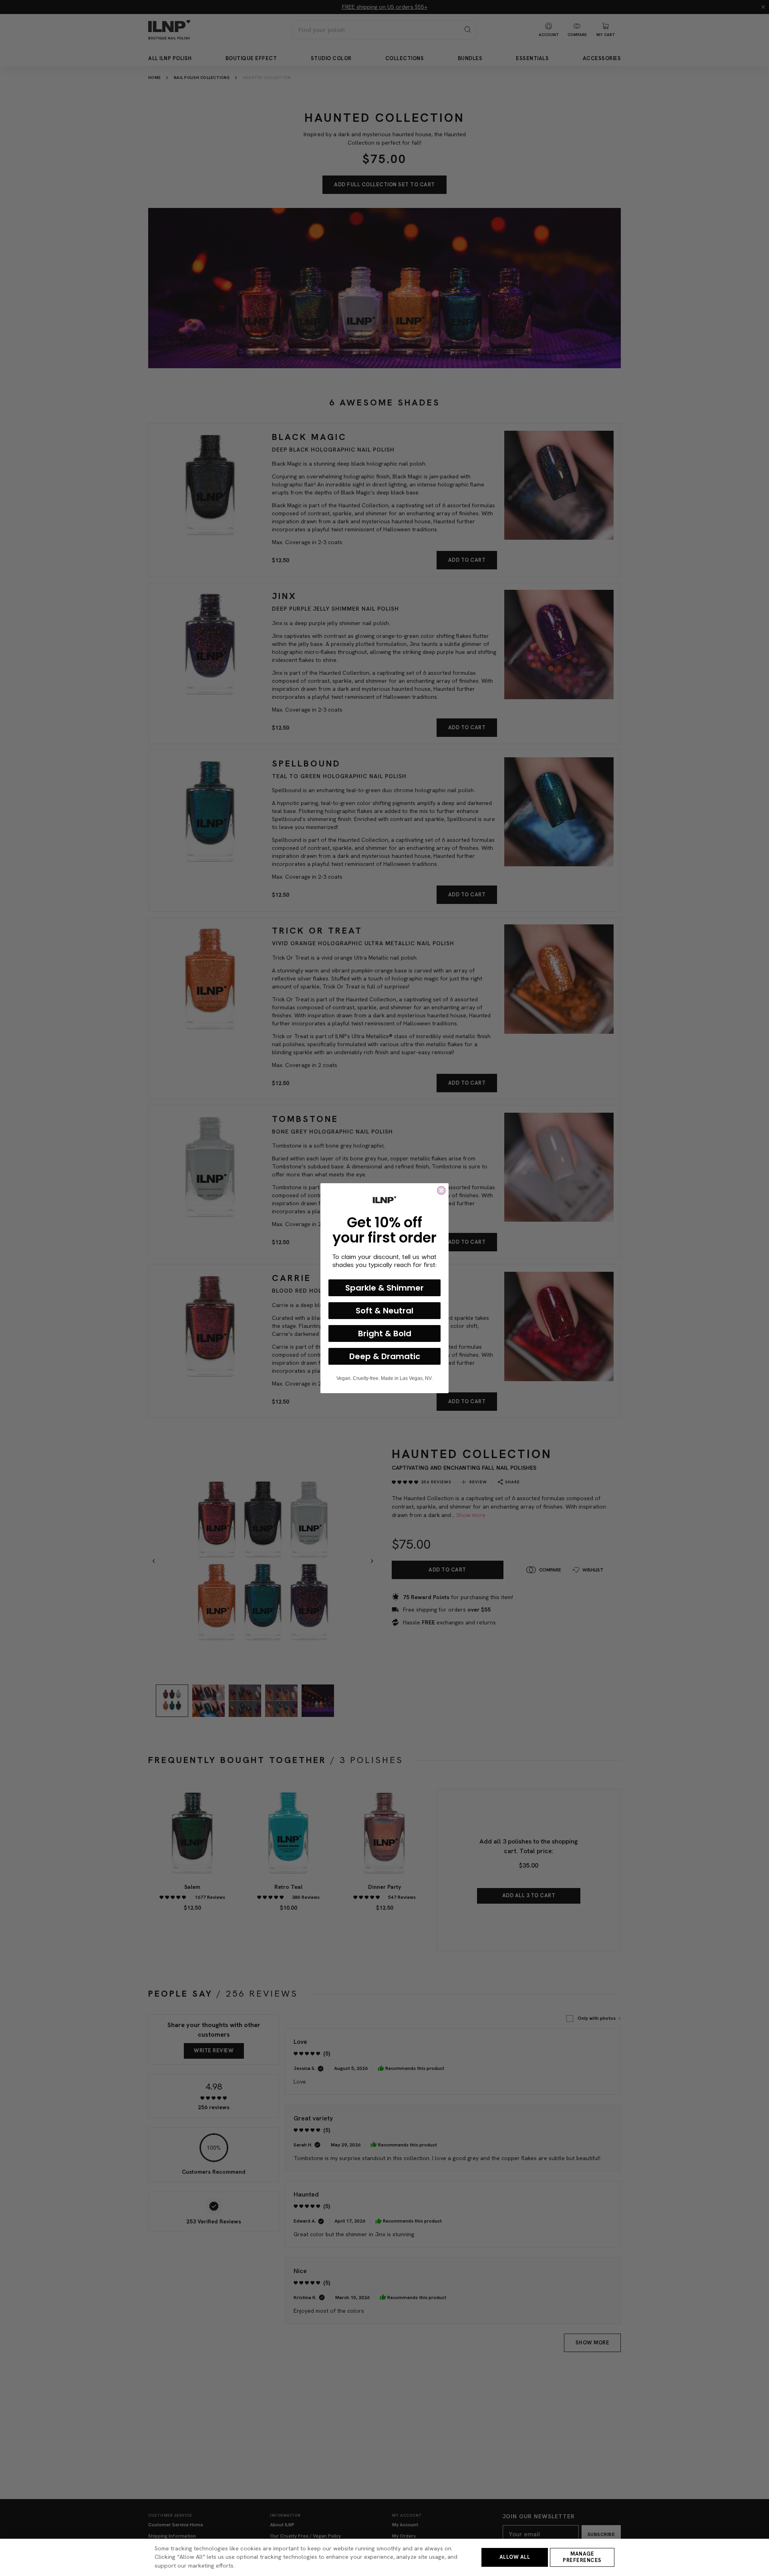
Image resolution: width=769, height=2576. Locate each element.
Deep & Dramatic (385, 1356)
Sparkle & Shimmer (384, 1287)
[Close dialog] (441, 1190)
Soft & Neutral (384, 1310)
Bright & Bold (385, 1333)
